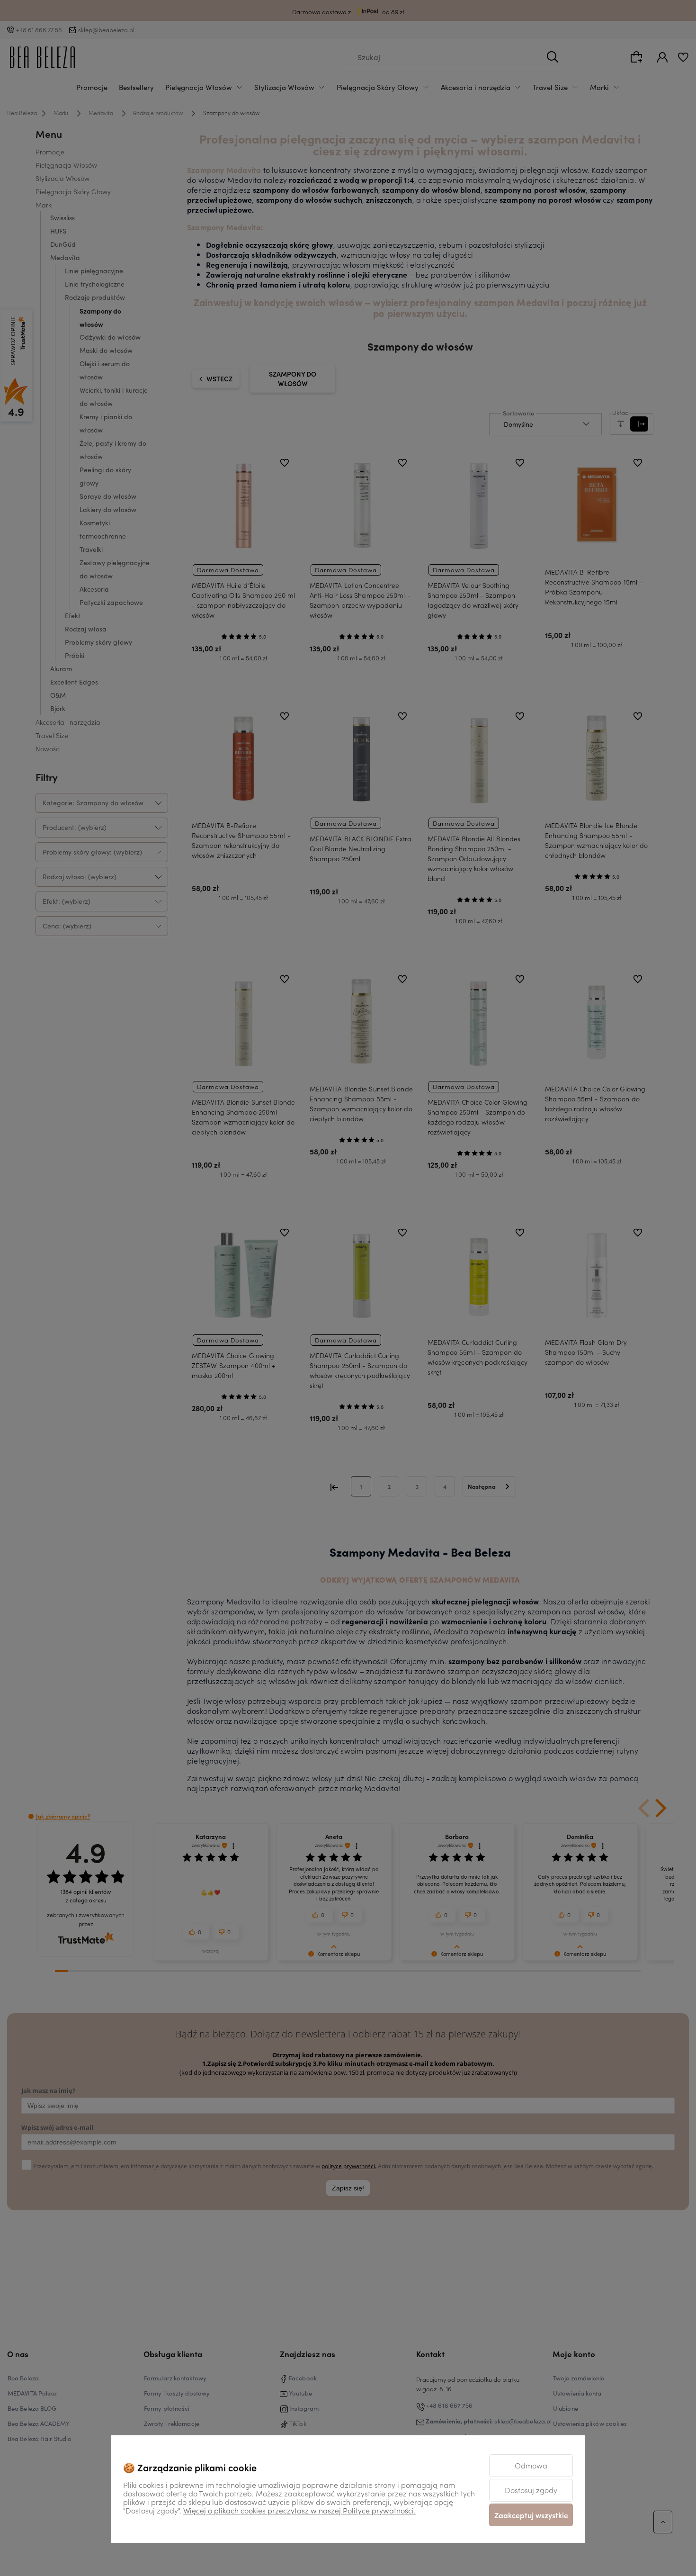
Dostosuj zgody (531, 2490)
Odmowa (531, 2465)
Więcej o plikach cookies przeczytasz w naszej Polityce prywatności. (299, 2510)
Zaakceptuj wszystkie (531, 2515)
